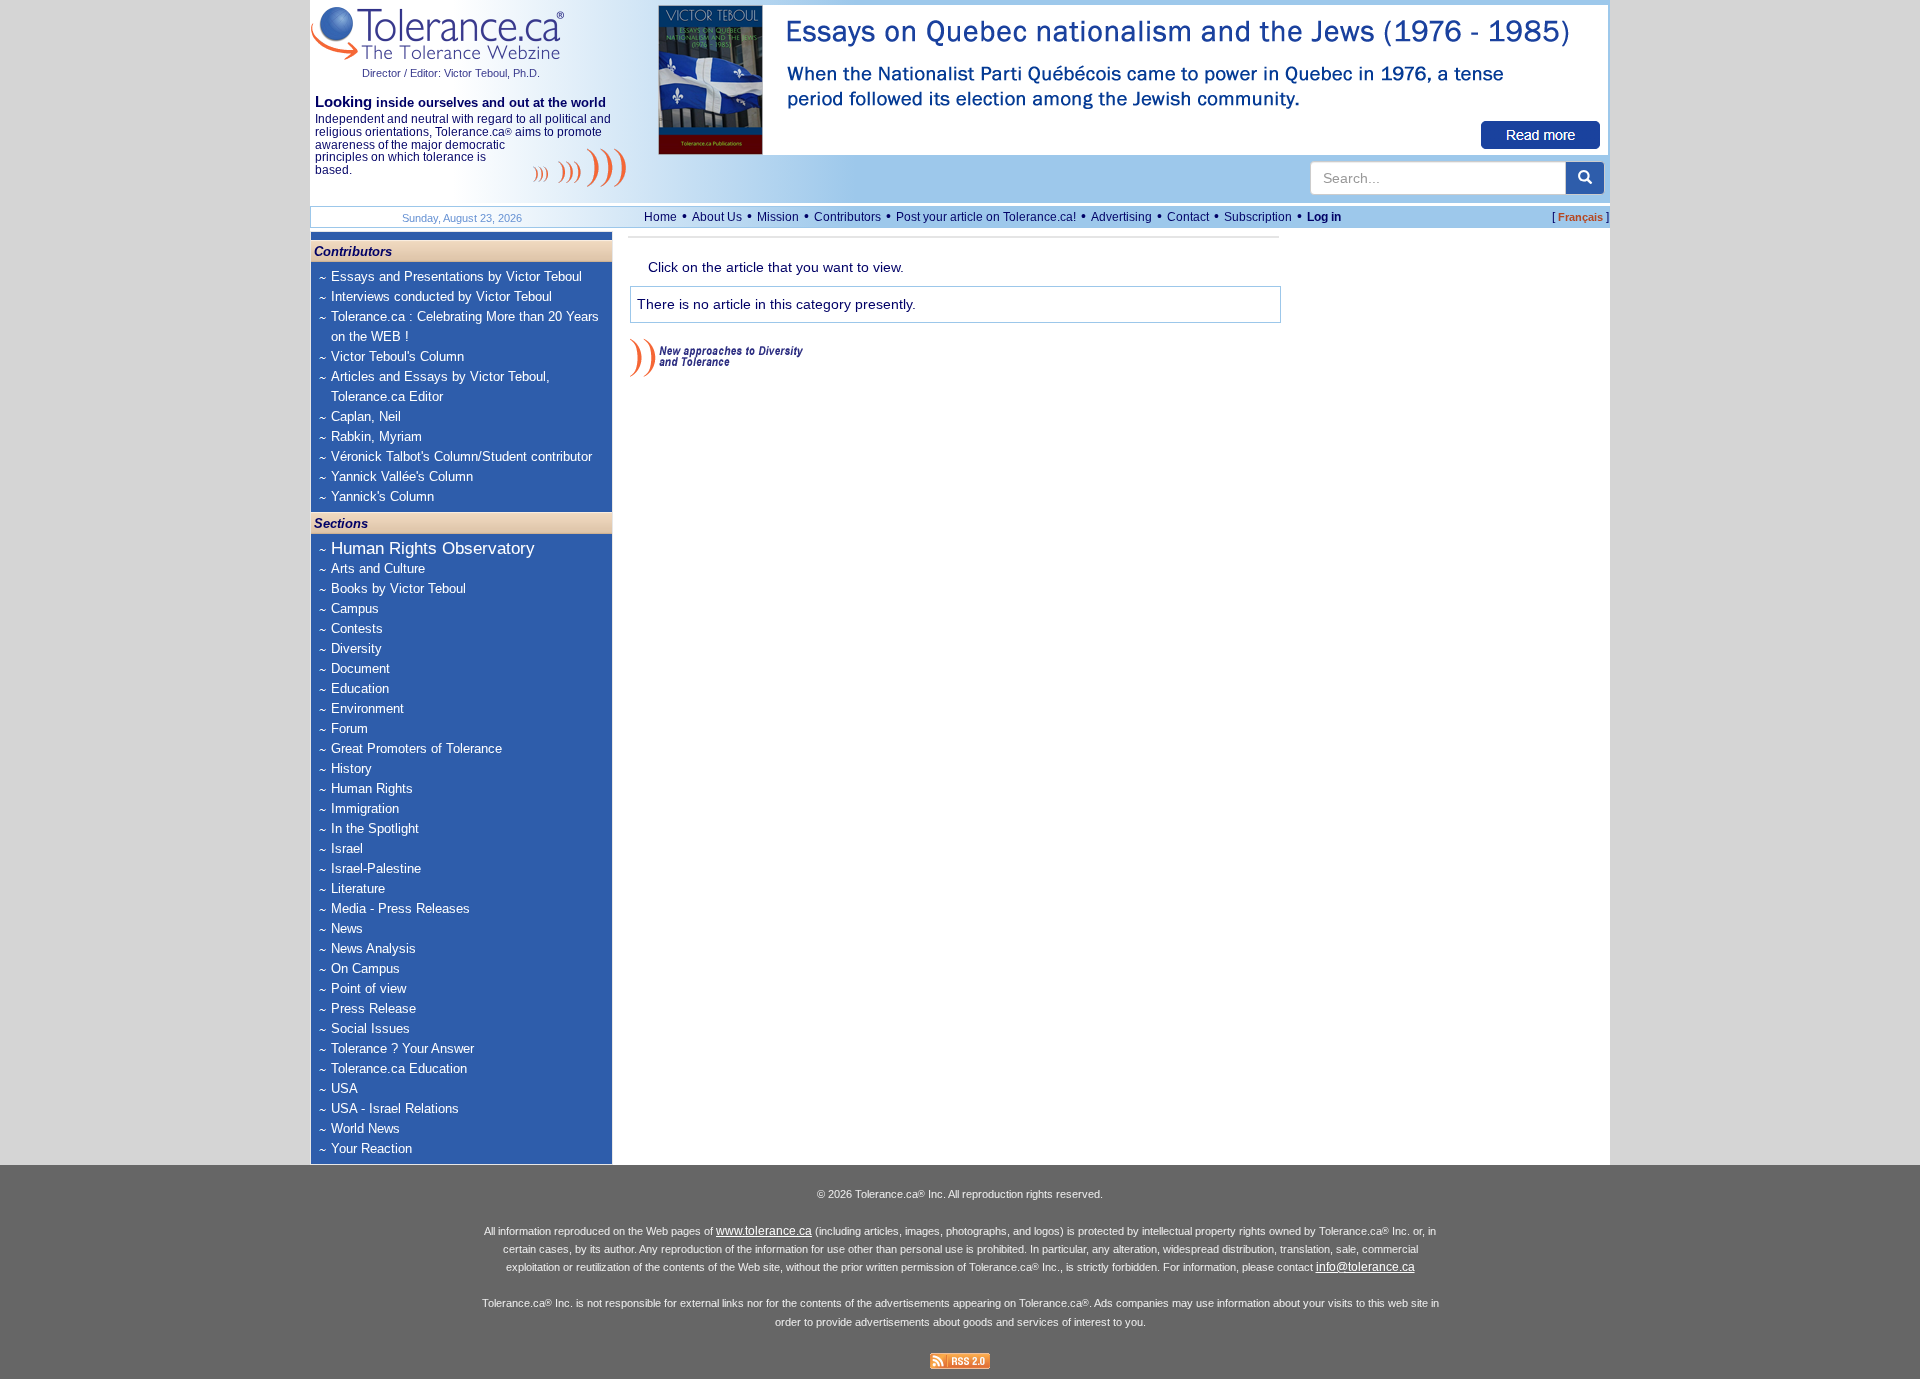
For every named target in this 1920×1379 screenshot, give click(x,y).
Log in (1324, 217)
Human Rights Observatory (433, 548)
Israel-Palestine (376, 868)
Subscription (1258, 217)
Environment (367, 708)
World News (365, 1128)
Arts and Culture (378, 568)
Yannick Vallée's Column (402, 476)
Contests (357, 628)
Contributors (847, 217)
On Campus (365, 968)
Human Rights (372, 788)
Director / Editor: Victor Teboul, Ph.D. (451, 73)
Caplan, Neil (366, 416)
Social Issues (370, 1028)
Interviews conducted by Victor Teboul (441, 296)
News (347, 928)
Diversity (356, 648)
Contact (1188, 217)
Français (1580, 217)
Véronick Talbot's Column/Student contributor (461, 456)
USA (344, 1088)
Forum (349, 728)
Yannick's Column (382, 496)
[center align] (1585, 178)
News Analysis (373, 948)
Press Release (373, 1008)
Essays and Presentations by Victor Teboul (456, 276)
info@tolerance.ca (1365, 1267)
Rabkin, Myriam (376, 436)
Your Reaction (371, 1148)
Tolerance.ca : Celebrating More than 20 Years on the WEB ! (465, 326)
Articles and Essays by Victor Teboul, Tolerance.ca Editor (440, 386)
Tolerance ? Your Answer (402, 1048)
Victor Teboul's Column (397, 356)
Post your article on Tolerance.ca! (986, 217)
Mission (778, 217)
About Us (717, 217)
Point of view (368, 988)
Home (660, 217)
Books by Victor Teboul (398, 588)
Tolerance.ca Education (399, 1068)
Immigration (365, 808)
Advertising (1121, 217)
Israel (347, 848)
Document (360, 668)
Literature (358, 888)
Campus (355, 608)
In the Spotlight (375, 828)
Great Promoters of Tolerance (416, 748)
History (351, 768)
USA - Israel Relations (395, 1108)
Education (360, 688)
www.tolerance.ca (764, 1231)
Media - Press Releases (400, 908)
